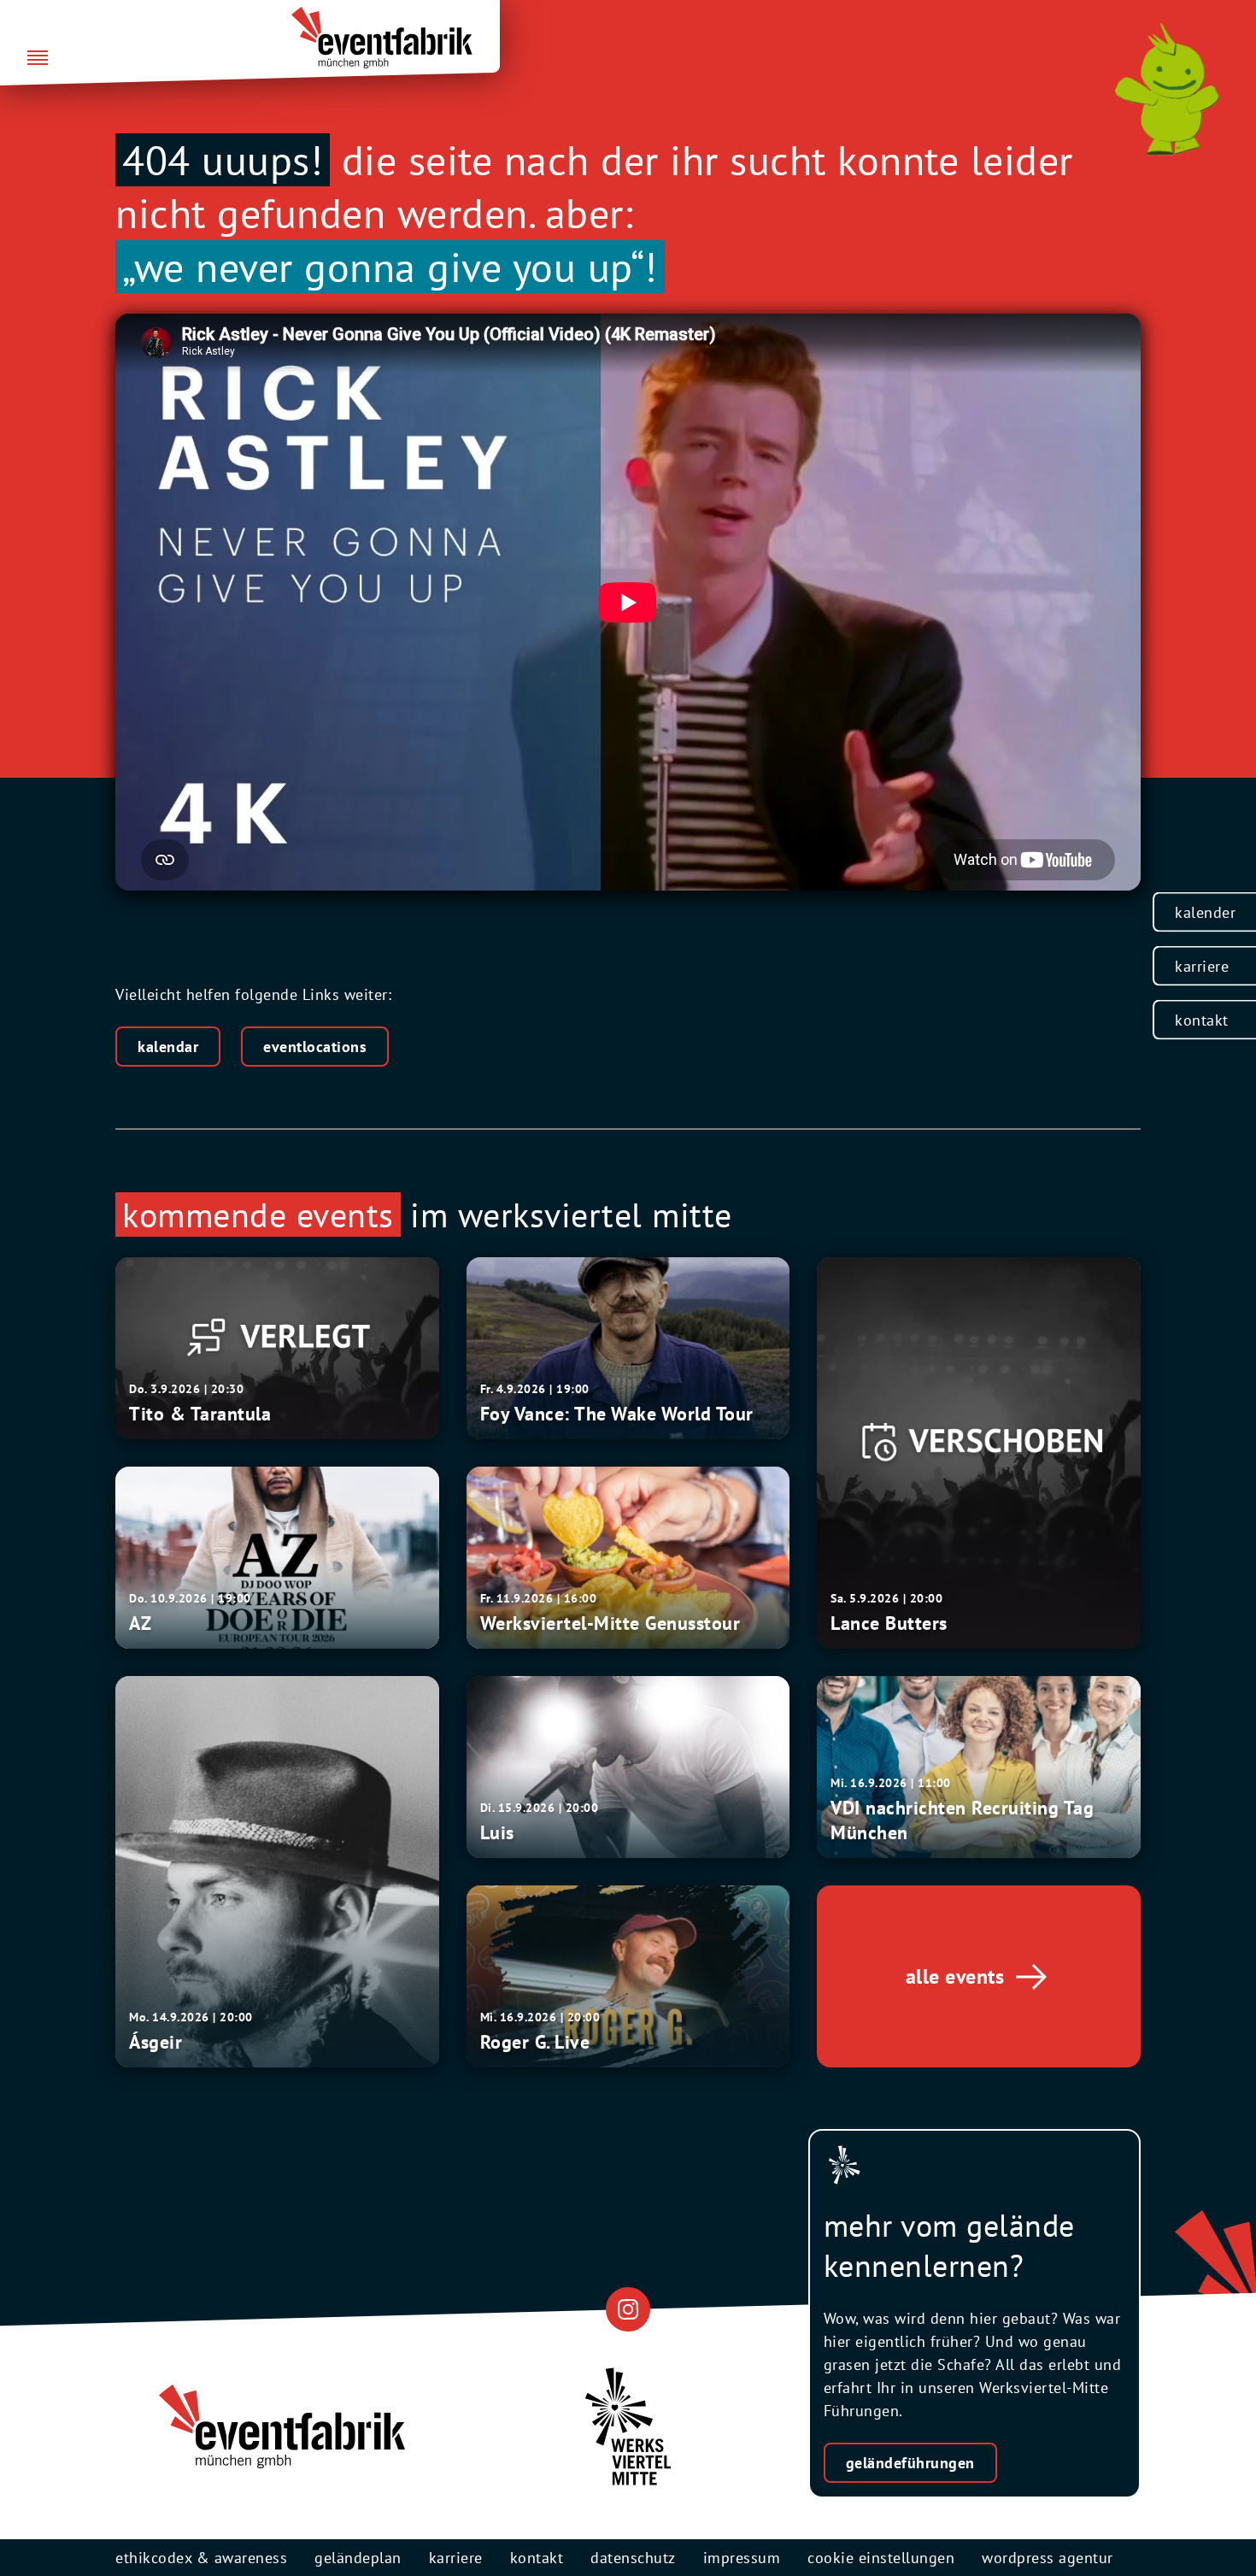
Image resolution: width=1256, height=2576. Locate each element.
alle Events (955, 1976)
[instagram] (628, 2309)
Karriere (1202, 966)
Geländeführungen (910, 2463)
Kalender (1205, 912)
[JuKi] (1167, 89)
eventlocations (315, 1047)
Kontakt (1202, 1020)
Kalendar (168, 1047)
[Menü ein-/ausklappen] (38, 59)
